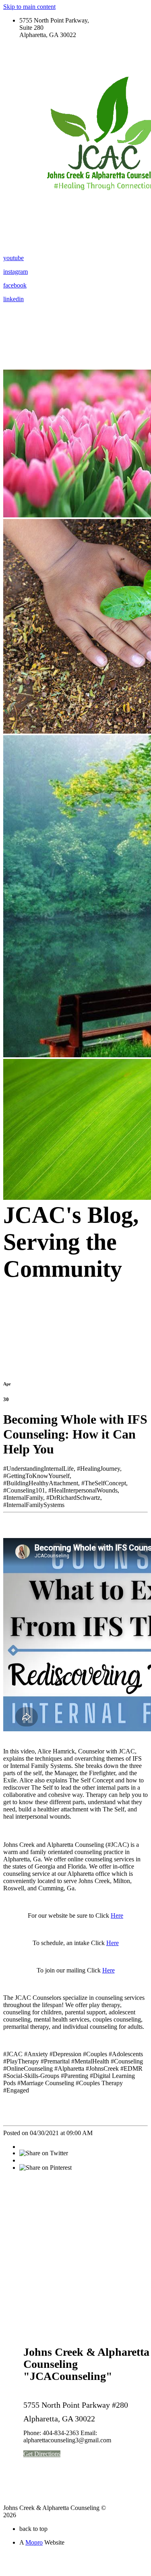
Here (117, 1915)
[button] (42, 2454)
